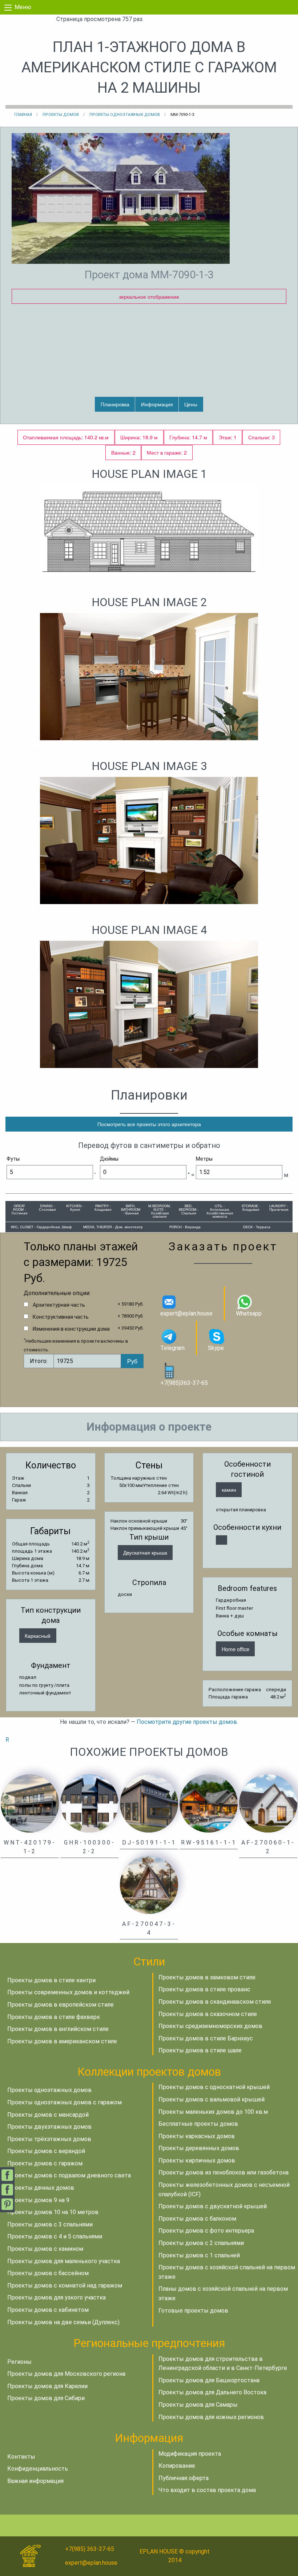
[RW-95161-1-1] (209, 1803)
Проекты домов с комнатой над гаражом (65, 2285)
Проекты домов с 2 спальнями (201, 2243)
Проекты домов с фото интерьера (206, 2231)
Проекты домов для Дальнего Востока (212, 2392)
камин (229, 1489)
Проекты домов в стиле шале (200, 2050)
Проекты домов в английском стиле (58, 2029)
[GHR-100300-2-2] (89, 1803)
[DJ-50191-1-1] (149, 1803)
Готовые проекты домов (193, 2311)
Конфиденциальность (38, 2469)
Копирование (177, 2466)
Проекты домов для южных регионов (211, 2417)
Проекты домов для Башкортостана (209, 2380)
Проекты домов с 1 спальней (199, 2255)
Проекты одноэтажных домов (125, 115)
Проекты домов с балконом (197, 2219)
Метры (204, 1159)
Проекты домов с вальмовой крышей (212, 2099)
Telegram (172, 1348)
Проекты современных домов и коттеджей (68, 1992)
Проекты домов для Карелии (47, 2386)
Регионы (19, 2362)
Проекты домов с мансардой (48, 2115)
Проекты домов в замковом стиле (207, 1977)
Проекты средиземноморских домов (210, 2026)
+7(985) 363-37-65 (90, 2549)
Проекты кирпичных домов (197, 2160)
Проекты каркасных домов (197, 2136)
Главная (23, 115)
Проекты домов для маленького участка (64, 2261)
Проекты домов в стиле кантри (51, 1980)
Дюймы (109, 1159)
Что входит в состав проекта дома (207, 2490)
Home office (235, 1649)
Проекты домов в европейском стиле (61, 2005)
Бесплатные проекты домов (198, 2124)
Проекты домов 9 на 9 (38, 2200)
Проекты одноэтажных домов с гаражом (65, 2102)
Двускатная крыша (145, 1552)
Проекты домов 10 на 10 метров (53, 2212)
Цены (191, 404)
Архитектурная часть (59, 1305)
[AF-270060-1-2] (268, 1803)
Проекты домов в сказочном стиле (208, 2014)
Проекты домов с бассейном (48, 2273)
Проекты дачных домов (41, 2188)
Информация (157, 404)
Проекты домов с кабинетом (48, 2310)
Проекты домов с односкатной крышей (214, 2087)
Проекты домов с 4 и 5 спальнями (55, 2236)
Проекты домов (61, 115)
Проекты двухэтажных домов (49, 2127)
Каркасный (38, 1635)
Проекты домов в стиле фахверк (54, 2017)
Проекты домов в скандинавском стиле (215, 2002)
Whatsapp (249, 1313)
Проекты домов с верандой (46, 2151)
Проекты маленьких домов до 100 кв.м (213, 2112)
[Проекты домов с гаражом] (222, 1540)
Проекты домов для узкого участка (57, 2297)
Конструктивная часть (61, 1317)
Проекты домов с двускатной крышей (213, 2206)
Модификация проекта (190, 2454)
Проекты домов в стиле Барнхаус (206, 2038)
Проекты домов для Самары (198, 2405)
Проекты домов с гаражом (45, 2163)
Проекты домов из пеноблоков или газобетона (223, 2172)
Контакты (21, 2457)
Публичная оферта (184, 2478)
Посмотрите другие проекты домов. (187, 1722)
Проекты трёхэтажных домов (49, 2139)
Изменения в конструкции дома (71, 1329)
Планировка (115, 404)
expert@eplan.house (186, 1313)
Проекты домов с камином (45, 2249)
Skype (216, 1348)
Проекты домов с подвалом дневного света (69, 2175)
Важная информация (35, 2481)
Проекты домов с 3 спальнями (50, 2224)
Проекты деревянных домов (199, 2148)
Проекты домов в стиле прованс (204, 1989)
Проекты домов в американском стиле (62, 2041)
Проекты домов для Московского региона (66, 2374)
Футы (13, 1159)
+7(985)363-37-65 (184, 1383)
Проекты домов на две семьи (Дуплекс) (63, 2322)
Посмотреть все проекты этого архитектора (149, 1124)
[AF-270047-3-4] (149, 1885)
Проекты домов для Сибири (46, 2398)
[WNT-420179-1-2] (30, 1803)
